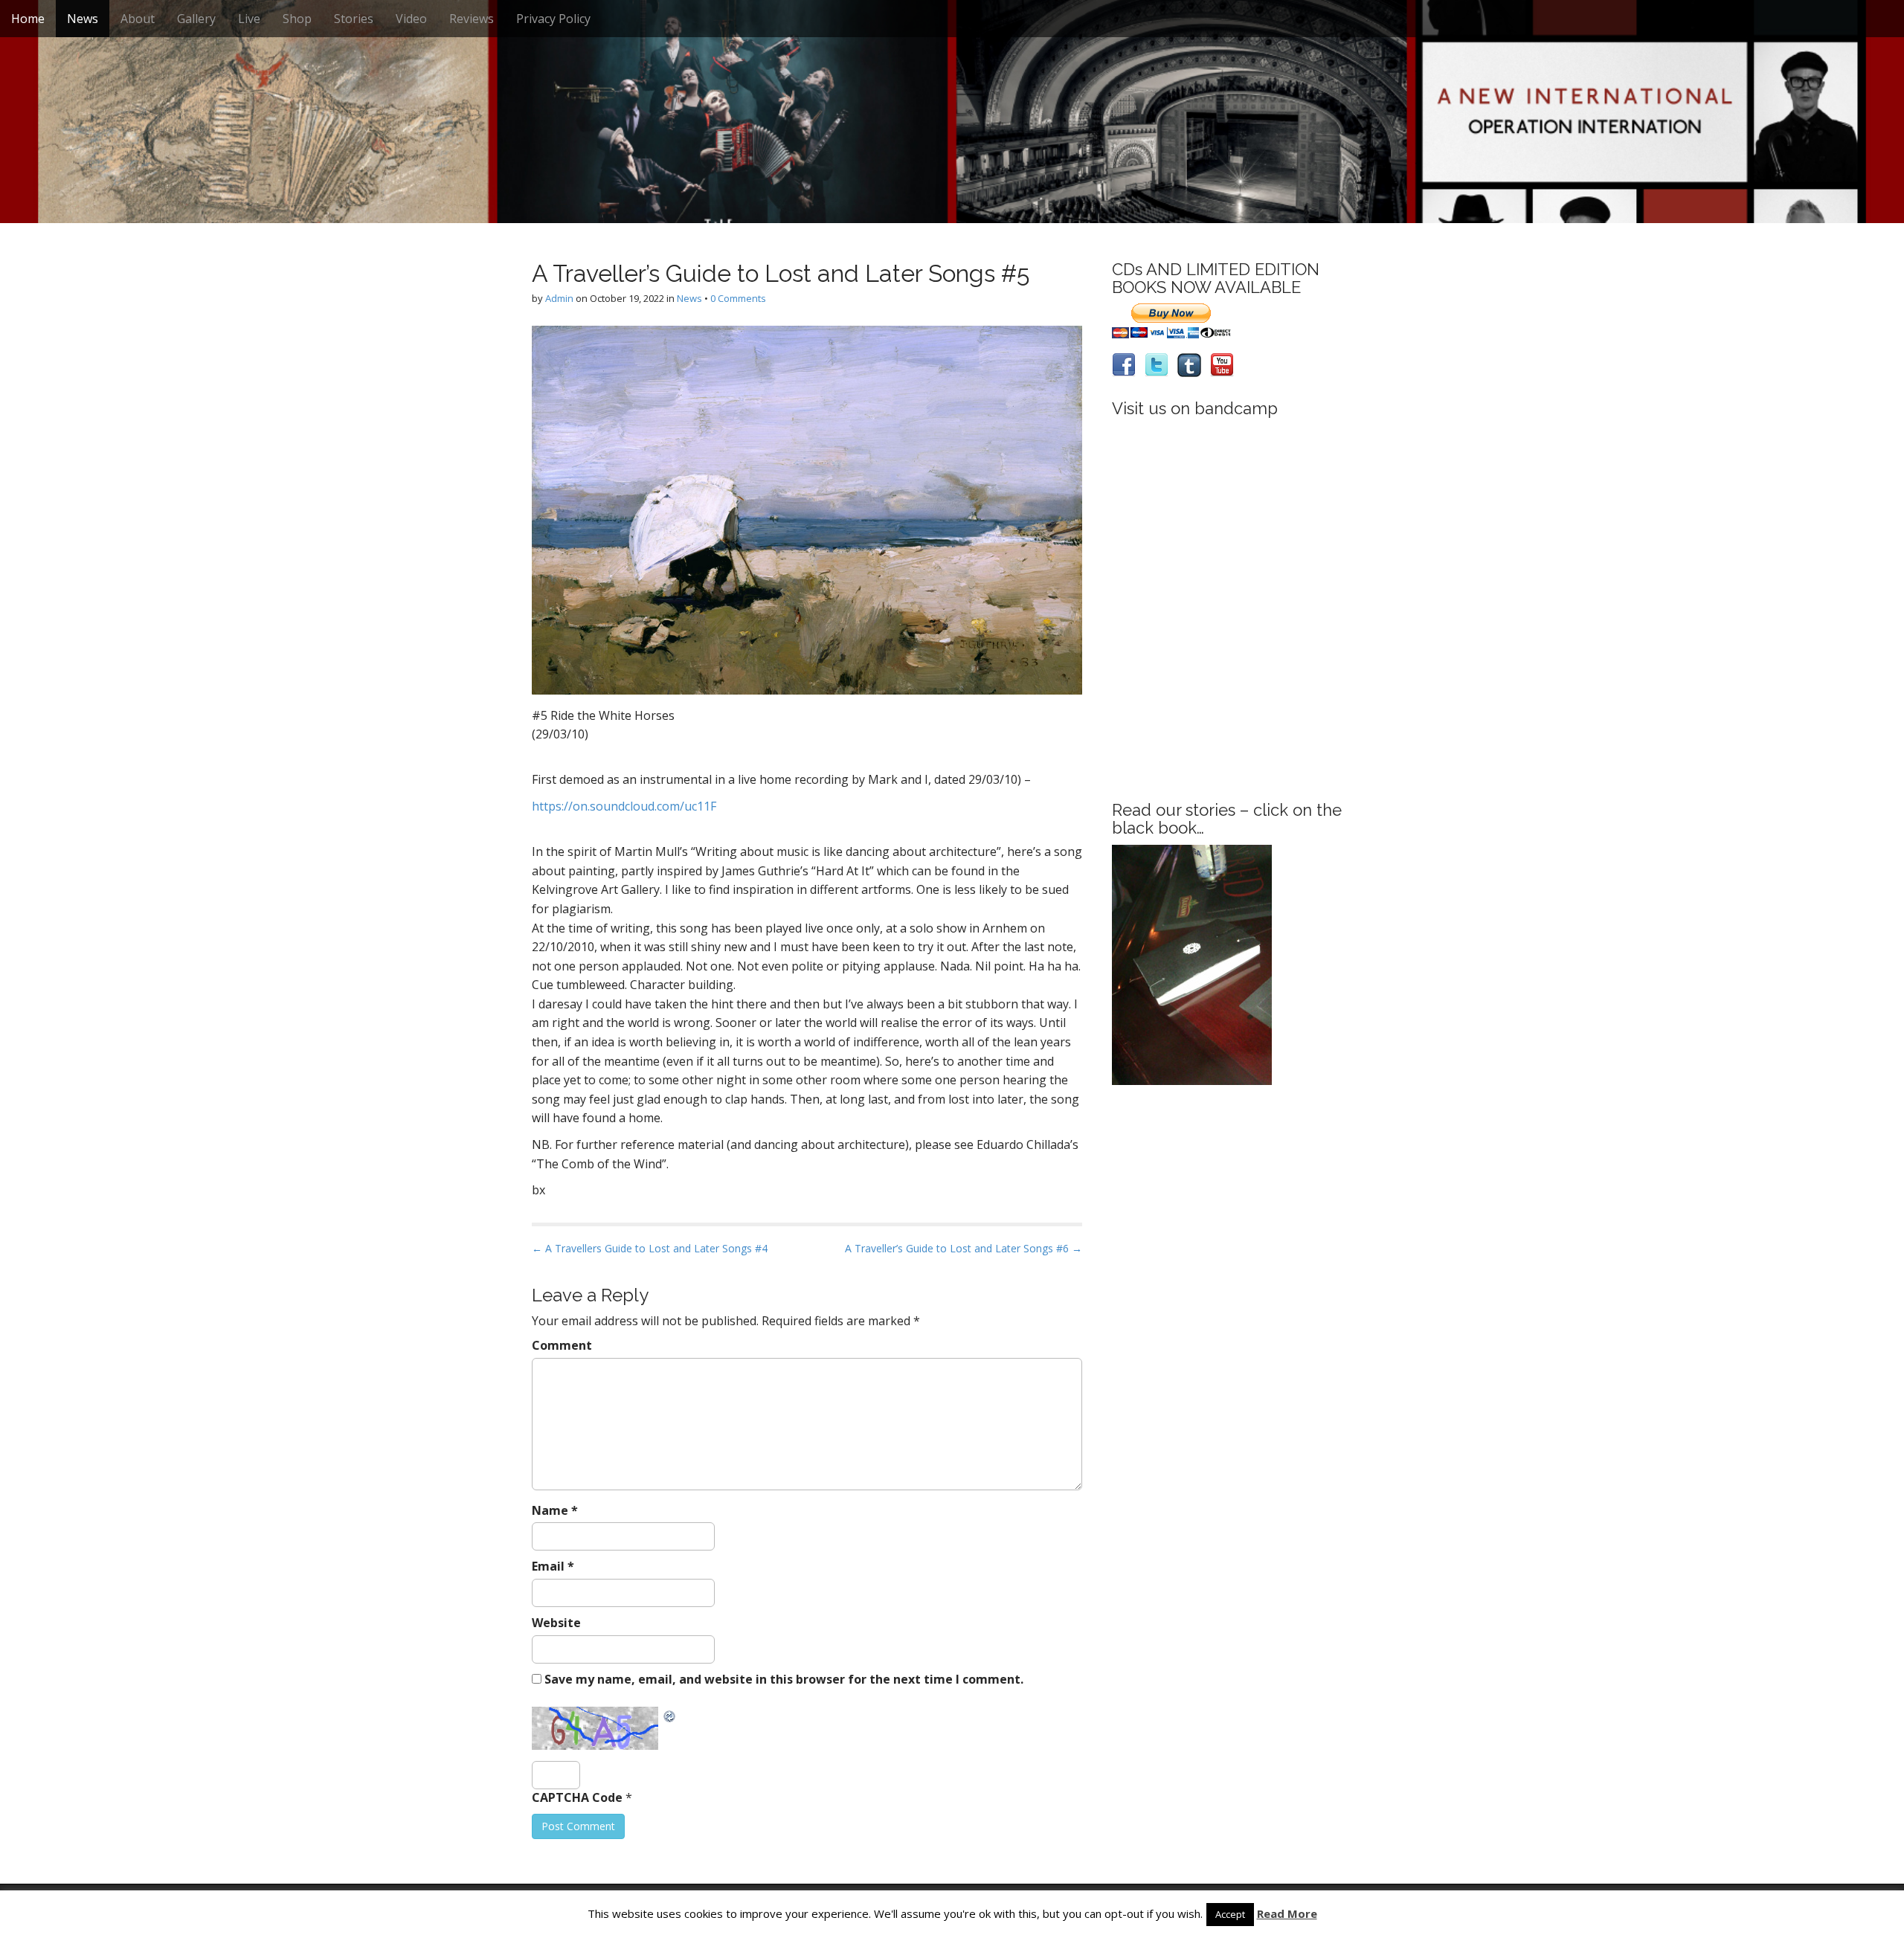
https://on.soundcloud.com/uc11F (624, 806)
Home (28, 19)
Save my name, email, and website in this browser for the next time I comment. (784, 1679)
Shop (297, 19)
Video (411, 19)
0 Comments (738, 298)
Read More (1287, 1913)
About (138, 19)
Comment (562, 1345)
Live (249, 19)
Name (555, 1510)
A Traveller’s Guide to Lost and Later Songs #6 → (964, 1248)
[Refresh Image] (670, 1715)
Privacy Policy (553, 19)
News (83, 19)
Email (553, 1566)
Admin (559, 298)
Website (556, 1623)
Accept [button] (1230, 1914)
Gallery (196, 19)
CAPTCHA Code (577, 1797)
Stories (354, 19)
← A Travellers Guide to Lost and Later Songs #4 (650, 1248)
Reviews (472, 19)
